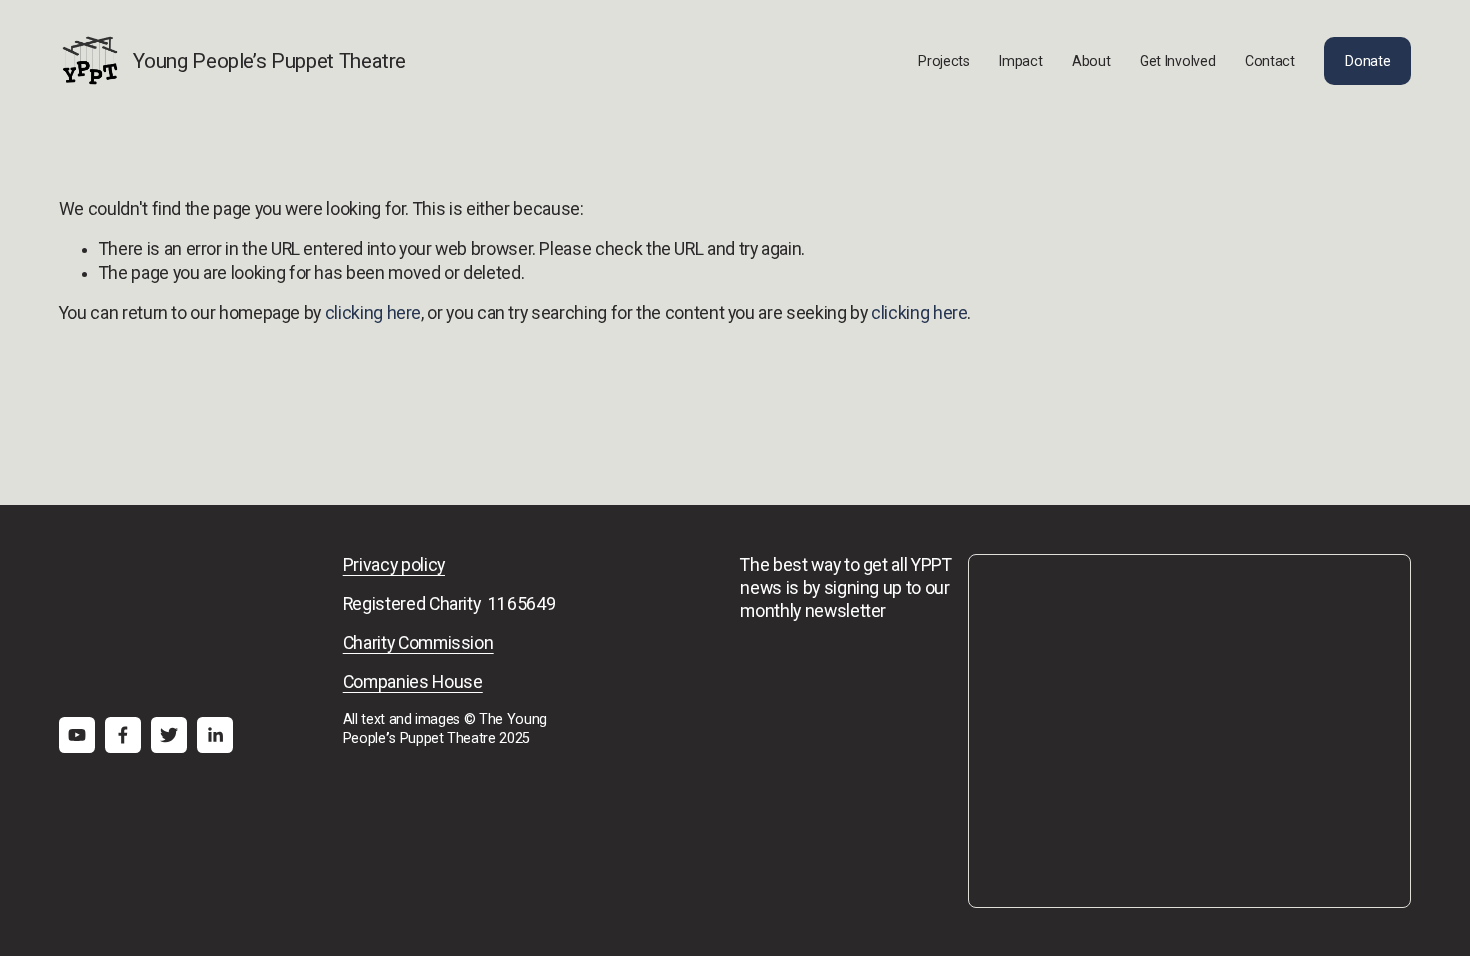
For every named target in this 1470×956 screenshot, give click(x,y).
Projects (944, 61)
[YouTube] (77, 735)
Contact (1270, 61)
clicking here (373, 313)
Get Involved (1178, 61)
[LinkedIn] (215, 735)
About (1091, 61)
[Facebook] (123, 735)
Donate (1367, 61)
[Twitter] (169, 735)
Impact (1020, 61)
